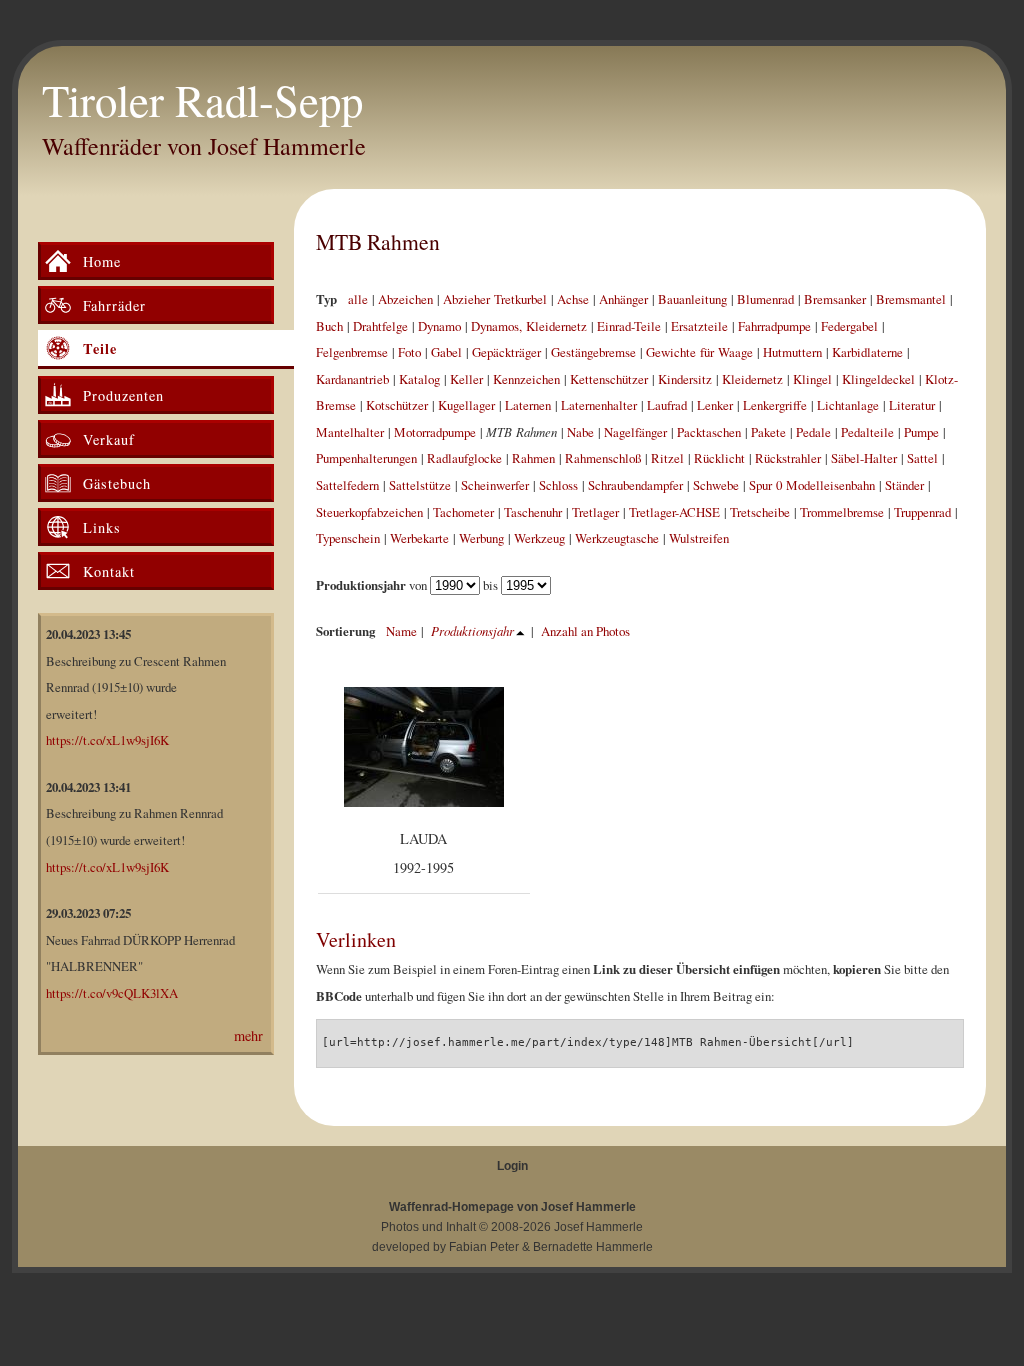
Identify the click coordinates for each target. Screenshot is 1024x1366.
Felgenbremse (352, 352)
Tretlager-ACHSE (674, 512)
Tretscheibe (760, 512)
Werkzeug (539, 538)
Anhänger (623, 299)
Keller (466, 379)
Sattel (922, 458)
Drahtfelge (380, 326)
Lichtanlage (848, 405)
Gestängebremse (593, 352)
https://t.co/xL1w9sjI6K (107, 740)
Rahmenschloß (603, 458)
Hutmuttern (792, 352)
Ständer (904, 485)
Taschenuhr (533, 512)
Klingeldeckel (878, 379)
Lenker (715, 405)
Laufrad (667, 405)
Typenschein (348, 538)
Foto (409, 352)
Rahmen (533, 458)
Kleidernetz (752, 379)
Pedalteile (867, 432)
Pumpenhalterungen (366, 458)
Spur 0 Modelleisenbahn (812, 485)
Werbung (481, 538)
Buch (329, 326)
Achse (573, 299)
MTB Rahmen (378, 241)
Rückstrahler (788, 458)
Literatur (912, 405)
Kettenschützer (609, 379)
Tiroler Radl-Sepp (202, 100)
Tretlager (595, 512)
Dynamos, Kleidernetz (529, 326)
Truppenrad (922, 512)
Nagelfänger (635, 432)
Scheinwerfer (495, 485)
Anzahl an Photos (585, 631)
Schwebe (716, 485)
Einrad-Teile (629, 326)
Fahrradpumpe (774, 326)
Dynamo (439, 326)
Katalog (419, 379)
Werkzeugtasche (617, 538)
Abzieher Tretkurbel (495, 299)
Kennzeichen (526, 379)
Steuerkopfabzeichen (369, 512)
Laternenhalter (599, 405)
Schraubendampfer (635, 485)
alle (358, 299)
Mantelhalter (350, 432)
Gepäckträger (506, 352)
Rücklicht (719, 458)
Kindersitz (685, 379)
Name (401, 631)
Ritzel (667, 458)
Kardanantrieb (352, 379)
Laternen (528, 405)
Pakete (768, 432)
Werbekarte (419, 538)
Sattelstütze (420, 485)
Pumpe (921, 432)
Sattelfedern (347, 485)
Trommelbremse (842, 512)
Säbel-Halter (864, 458)
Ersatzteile (699, 326)
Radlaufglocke (464, 458)
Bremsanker (835, 299)
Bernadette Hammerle (593, 1247)
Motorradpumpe (435, 432)
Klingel (812, 379)
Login (512, 1166)
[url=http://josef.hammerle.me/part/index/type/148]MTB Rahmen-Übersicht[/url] (588, 1042)
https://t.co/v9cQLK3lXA (112, 993)
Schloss (558, 485)
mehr (248, 1035)
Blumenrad (765, 299)
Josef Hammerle (598, 1227)
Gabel (446, 352)
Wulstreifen (699, 538)
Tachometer (463, 512)
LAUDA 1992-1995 (423, 853)
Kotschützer (397, 405)
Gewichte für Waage (699, 352)
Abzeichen (405, 299)
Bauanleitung (692, 299)
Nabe (580, 432)
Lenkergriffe (775, 405)
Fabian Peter (484, 1247)
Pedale (813, 432)
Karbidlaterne (867, 352)
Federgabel (849, 326)
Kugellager (466, 405)
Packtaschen (709, 432)
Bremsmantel (911, 299)
